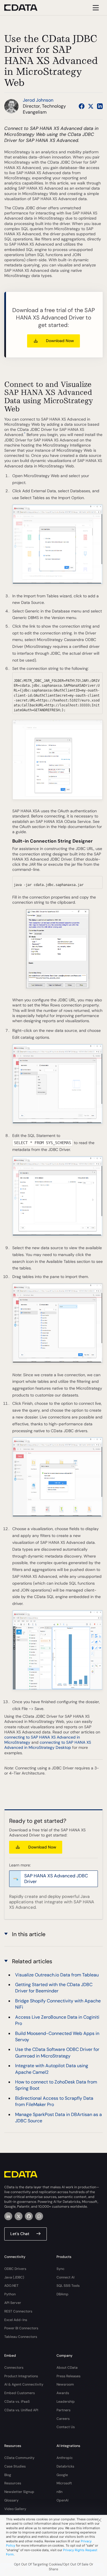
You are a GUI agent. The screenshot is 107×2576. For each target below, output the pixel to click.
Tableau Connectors (21, 2337)
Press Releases (68, 2376)
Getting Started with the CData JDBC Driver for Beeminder (54, 1988)
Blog (8, 2475)
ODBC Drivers (15, 2269)
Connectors (14, 2368)
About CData (67, 2368)
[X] (19, 2216)
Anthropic (65, 2458)
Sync (60, 2269)
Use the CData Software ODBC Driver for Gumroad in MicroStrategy (57, 2052)
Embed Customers (20, 2393)
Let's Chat (20, 2234)
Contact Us (66, 2427)
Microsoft (64, 2483)
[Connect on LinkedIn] (100, 106)
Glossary (11, 2500)
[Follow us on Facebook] (82, 106)
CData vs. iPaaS (17, 2402)
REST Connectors (18, 2311)
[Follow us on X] (91, 106)
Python (10, 2294)
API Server (13, 2303)
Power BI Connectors (21, 2328)
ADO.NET (11, 2286)
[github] (29, 2216)
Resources (13, 2483)
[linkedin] (8, 2216)
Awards (63, 2393)
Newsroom (65, 2384)
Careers (63, 2419)
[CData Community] (39, 2216)
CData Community (19, 2458)
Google (62, 2475)
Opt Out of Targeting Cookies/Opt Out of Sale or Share (54, 2567)
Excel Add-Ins (16, 2320)
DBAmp (62, 2294)
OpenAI (62, 2500)
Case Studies (15, 2466)
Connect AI (65, 2277)
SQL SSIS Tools (68, 2286)
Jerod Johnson (38, 100)
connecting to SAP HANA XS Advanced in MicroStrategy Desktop (48, 1745)
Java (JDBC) (14, 2277)
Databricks (65, 2466)
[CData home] (25, 8)
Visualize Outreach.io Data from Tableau (57, 1975)
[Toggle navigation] (95, 8)
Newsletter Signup (19, 2492)
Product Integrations (21, 2376)
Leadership (66, 2402)
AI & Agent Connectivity (24, 2384)
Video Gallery (15, 2509)
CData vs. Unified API (21, 2410)
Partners (63, 2410)
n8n (59, 2492)
